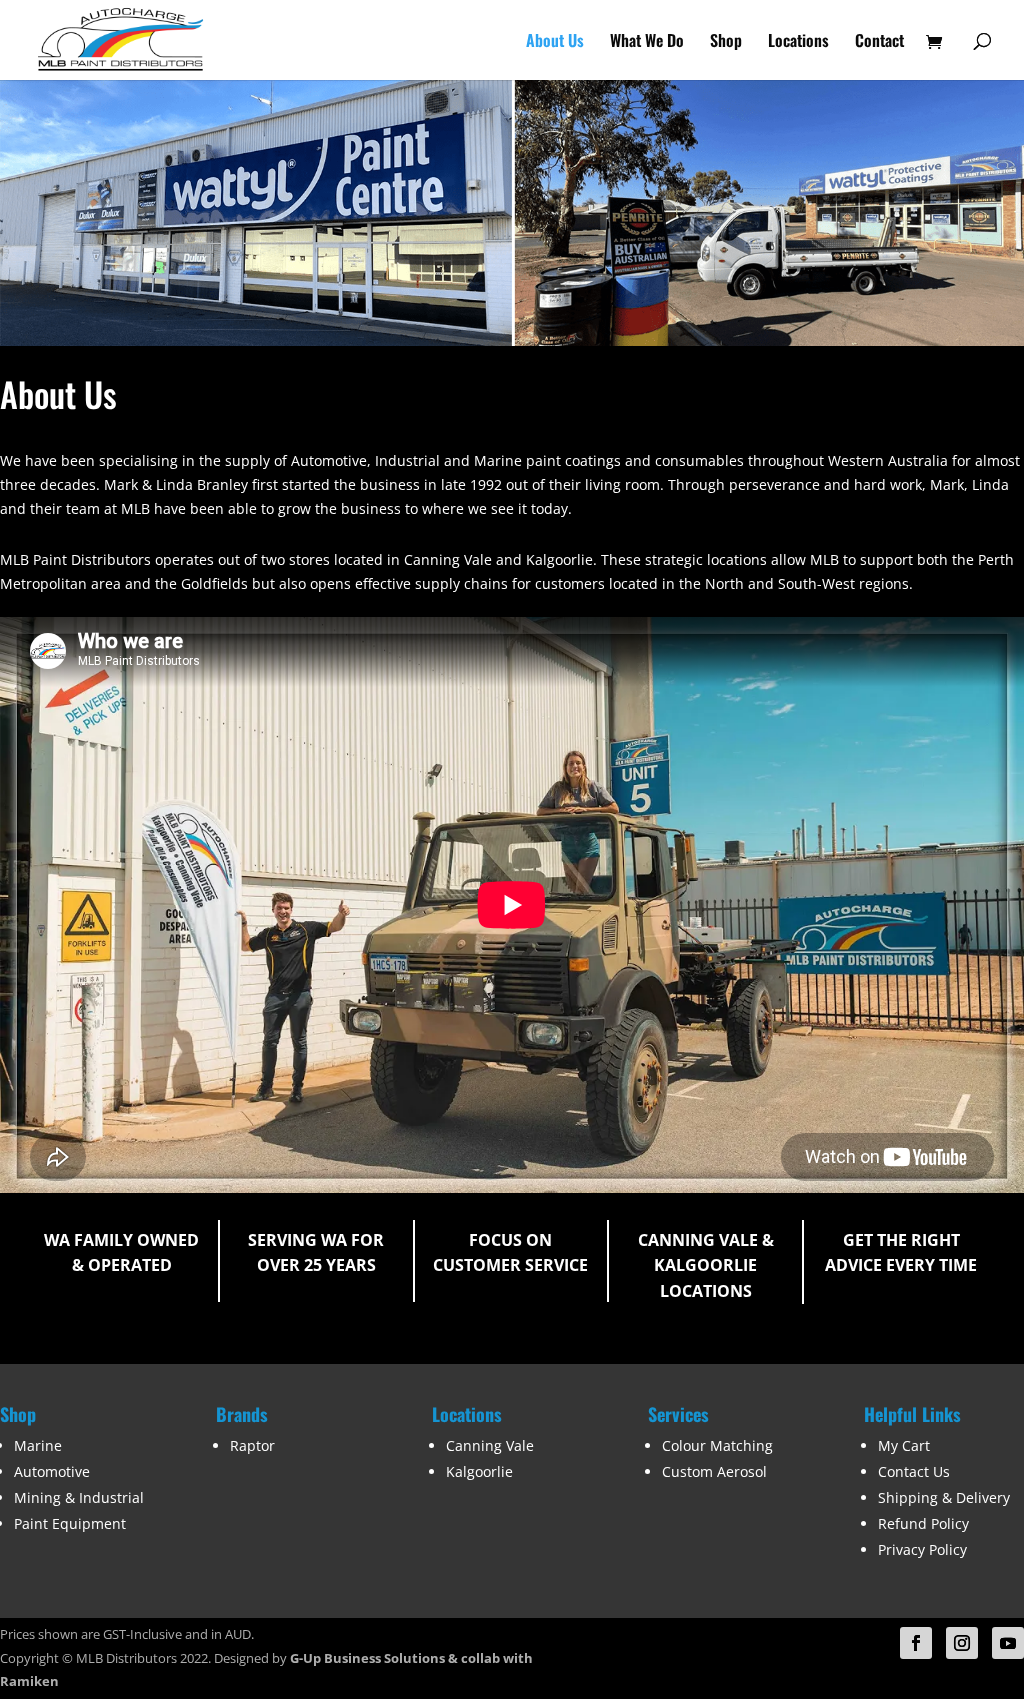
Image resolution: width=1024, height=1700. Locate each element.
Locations (798, 42)
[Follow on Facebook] (916, 1643)
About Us (555, 42)
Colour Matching (717, 1445)
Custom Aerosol (714, 1471)
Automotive (52, 1471)
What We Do (647, 42)
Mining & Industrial (79, 1497)
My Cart (904, 1445)
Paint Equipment (70, 1523)
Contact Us (914, 1471)
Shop (726, 42)
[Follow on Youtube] (1008, 1643)
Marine (38, 1445)
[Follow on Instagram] (962, 1643)
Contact (879, 42)
